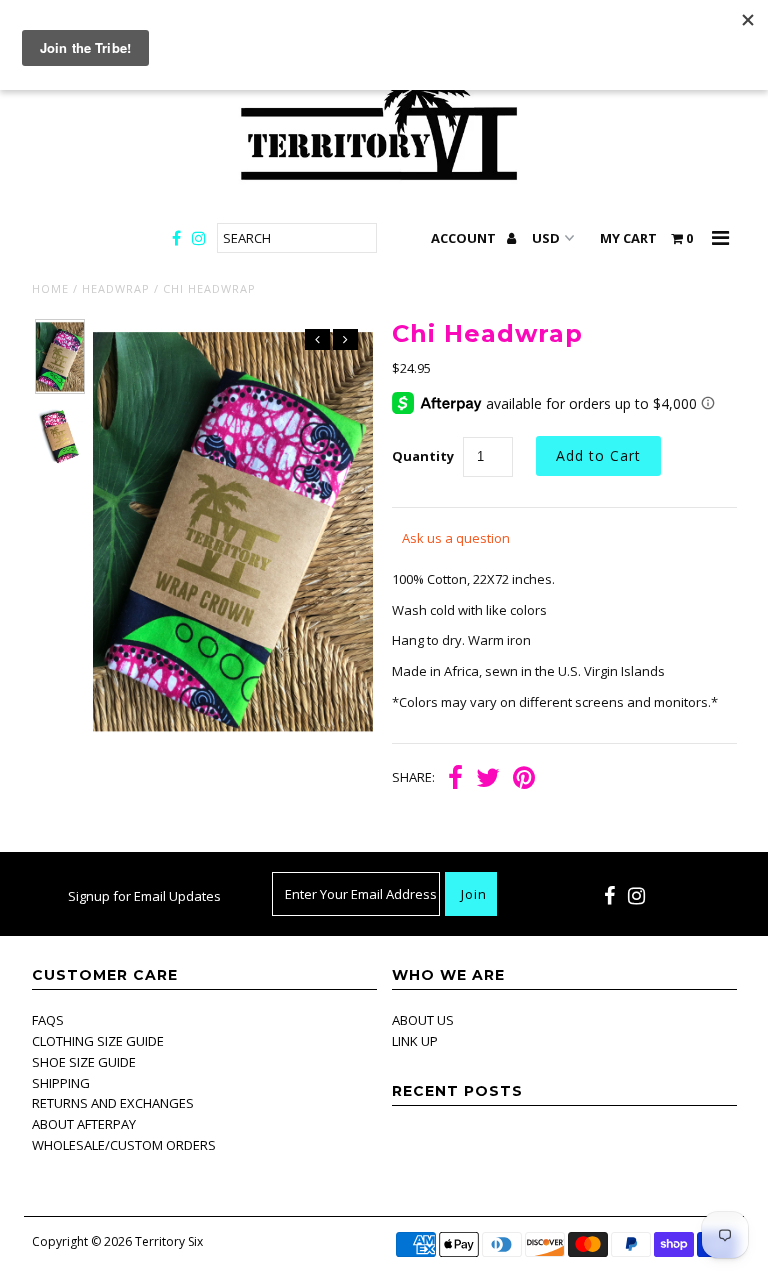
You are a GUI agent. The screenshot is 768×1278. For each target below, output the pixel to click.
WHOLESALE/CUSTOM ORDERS (124, 1145)
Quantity (423, 456)
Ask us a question (456, 538)
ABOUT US (423, 1020)
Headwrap (116, 288)
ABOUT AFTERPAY (84, 1124)
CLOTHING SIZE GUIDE (98, 1041)
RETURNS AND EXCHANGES (113, 1103)
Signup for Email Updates (144, 896)
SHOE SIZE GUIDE (84, 1062)
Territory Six (169, 1241)
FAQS (48, 1020)
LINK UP (415, 1041)
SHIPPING (61, 1083)
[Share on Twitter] (488, 778)
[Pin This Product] (524, 778)
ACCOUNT (465, 238)
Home (50, 288)
